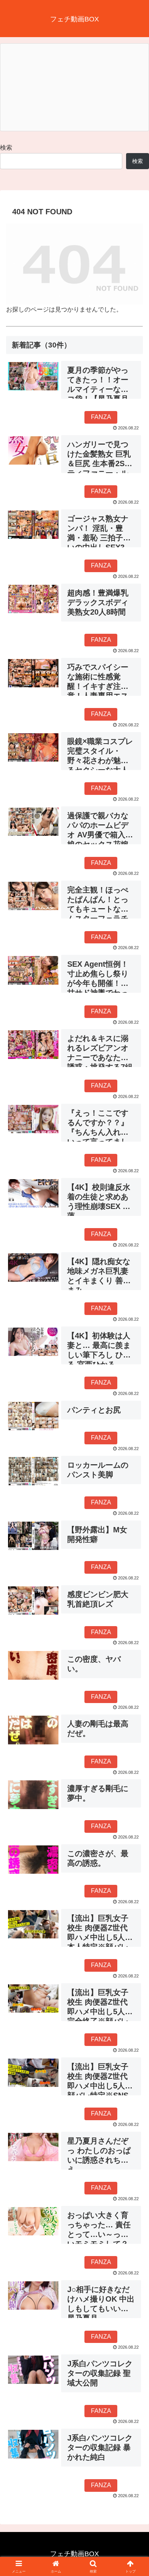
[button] (134, 1561)
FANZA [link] (101, 417)
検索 (6, 148)
